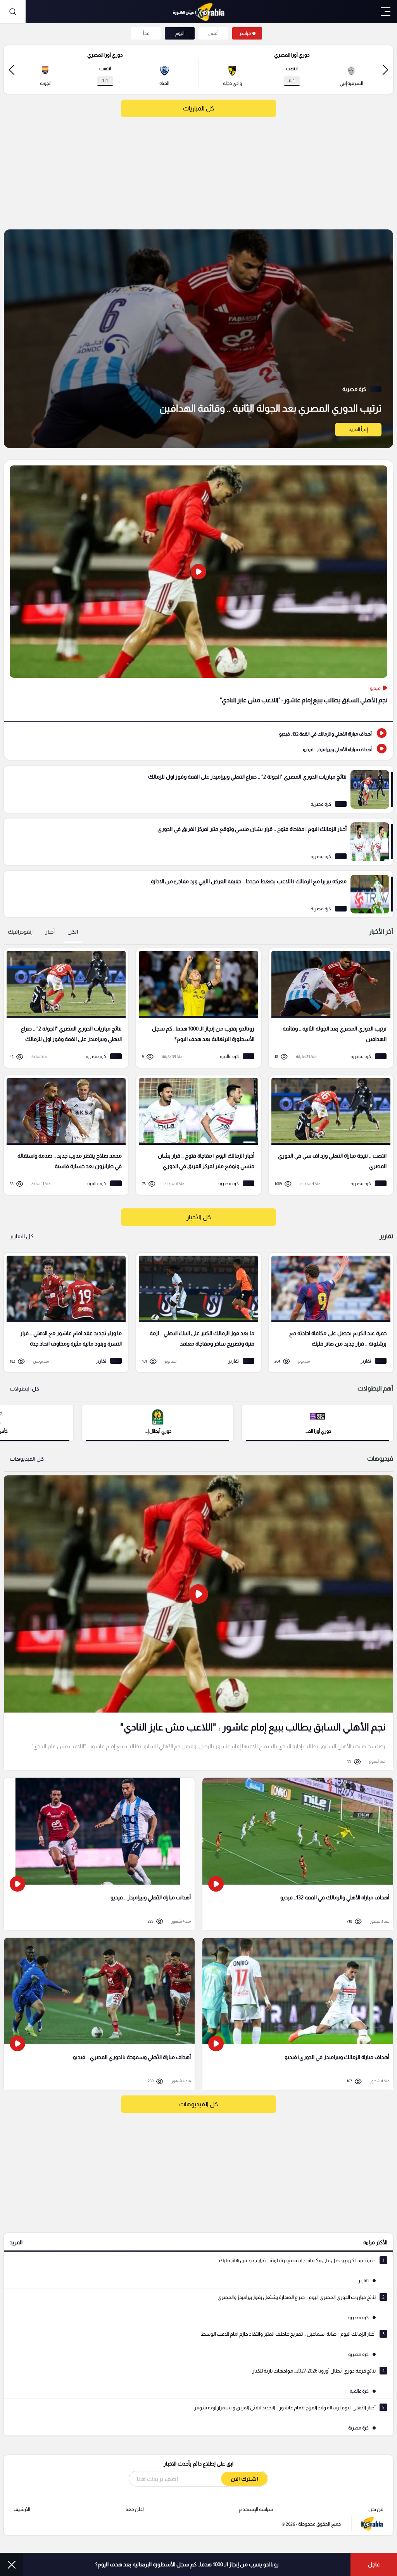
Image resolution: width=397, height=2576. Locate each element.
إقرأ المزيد (358, 429)
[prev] (385, 70)
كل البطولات (24, 1389)
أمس (213, 33)
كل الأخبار (199, 1217)
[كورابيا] (198, 12)
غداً (146, 33)
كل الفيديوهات (27, 1459)
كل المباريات (198, 108)
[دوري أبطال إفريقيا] (158, 1422)
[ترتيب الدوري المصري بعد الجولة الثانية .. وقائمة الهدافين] (198, 339)
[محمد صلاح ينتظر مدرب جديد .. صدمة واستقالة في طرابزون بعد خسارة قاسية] (63, 1135)
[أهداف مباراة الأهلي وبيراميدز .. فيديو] (198, 749)
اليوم (180, 33)
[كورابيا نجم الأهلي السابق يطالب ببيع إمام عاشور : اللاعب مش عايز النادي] (198, 1623)
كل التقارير (22, 1236)
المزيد (16, 2242)
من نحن (376, 2509)
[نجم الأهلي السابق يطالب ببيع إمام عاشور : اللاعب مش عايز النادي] (198, 590)
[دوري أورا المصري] (318, 1422)
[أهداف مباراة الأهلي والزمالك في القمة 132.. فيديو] (198, 733)
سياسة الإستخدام (256, 2509)
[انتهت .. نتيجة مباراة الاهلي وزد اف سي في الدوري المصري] (328, 1135)
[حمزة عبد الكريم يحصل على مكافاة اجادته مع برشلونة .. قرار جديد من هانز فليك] (328, 1313)
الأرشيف (22, 2509)
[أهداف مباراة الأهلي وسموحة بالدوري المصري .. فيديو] (99, 2014)
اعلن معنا (135, 2509)
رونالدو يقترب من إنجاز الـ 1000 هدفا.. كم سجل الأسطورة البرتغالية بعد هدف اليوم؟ (187, 2564)
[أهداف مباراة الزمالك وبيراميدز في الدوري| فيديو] (298, 2014)
